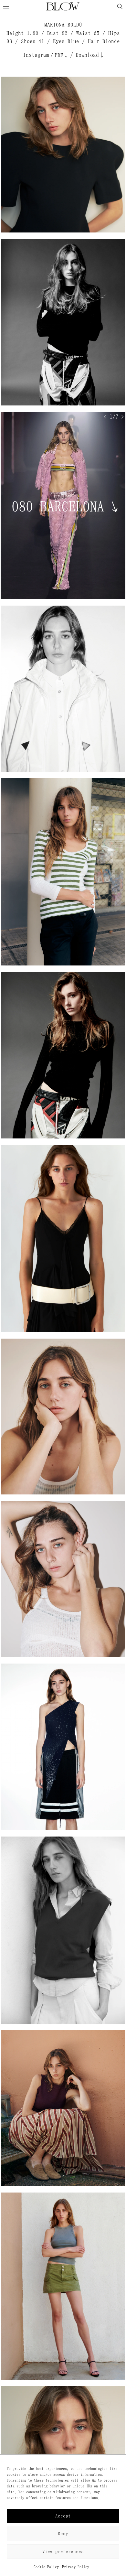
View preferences (63, 2552)
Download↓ (90, 55)
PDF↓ (62, 55)
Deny (63, 2534)
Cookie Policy (46, 2567)
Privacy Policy (76, 2567)
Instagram (36, 55)
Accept (63, 2516)
